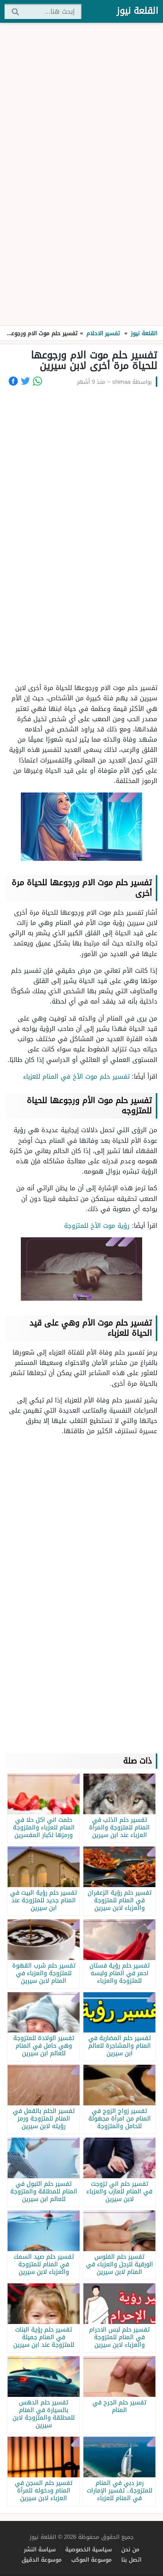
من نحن (130, 2549)
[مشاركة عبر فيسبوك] (13, 381)
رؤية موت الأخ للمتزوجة (97, 1226)
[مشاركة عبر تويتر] (25, 381)
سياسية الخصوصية (89, 2549)
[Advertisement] (81, 175)
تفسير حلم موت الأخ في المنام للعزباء (76, 1076)
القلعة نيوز (138, 11)
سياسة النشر (40, 2549)
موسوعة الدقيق (42, 2559)
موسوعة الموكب (92, 2559)
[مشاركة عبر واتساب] (38, 381)
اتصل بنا (131, 2559)
